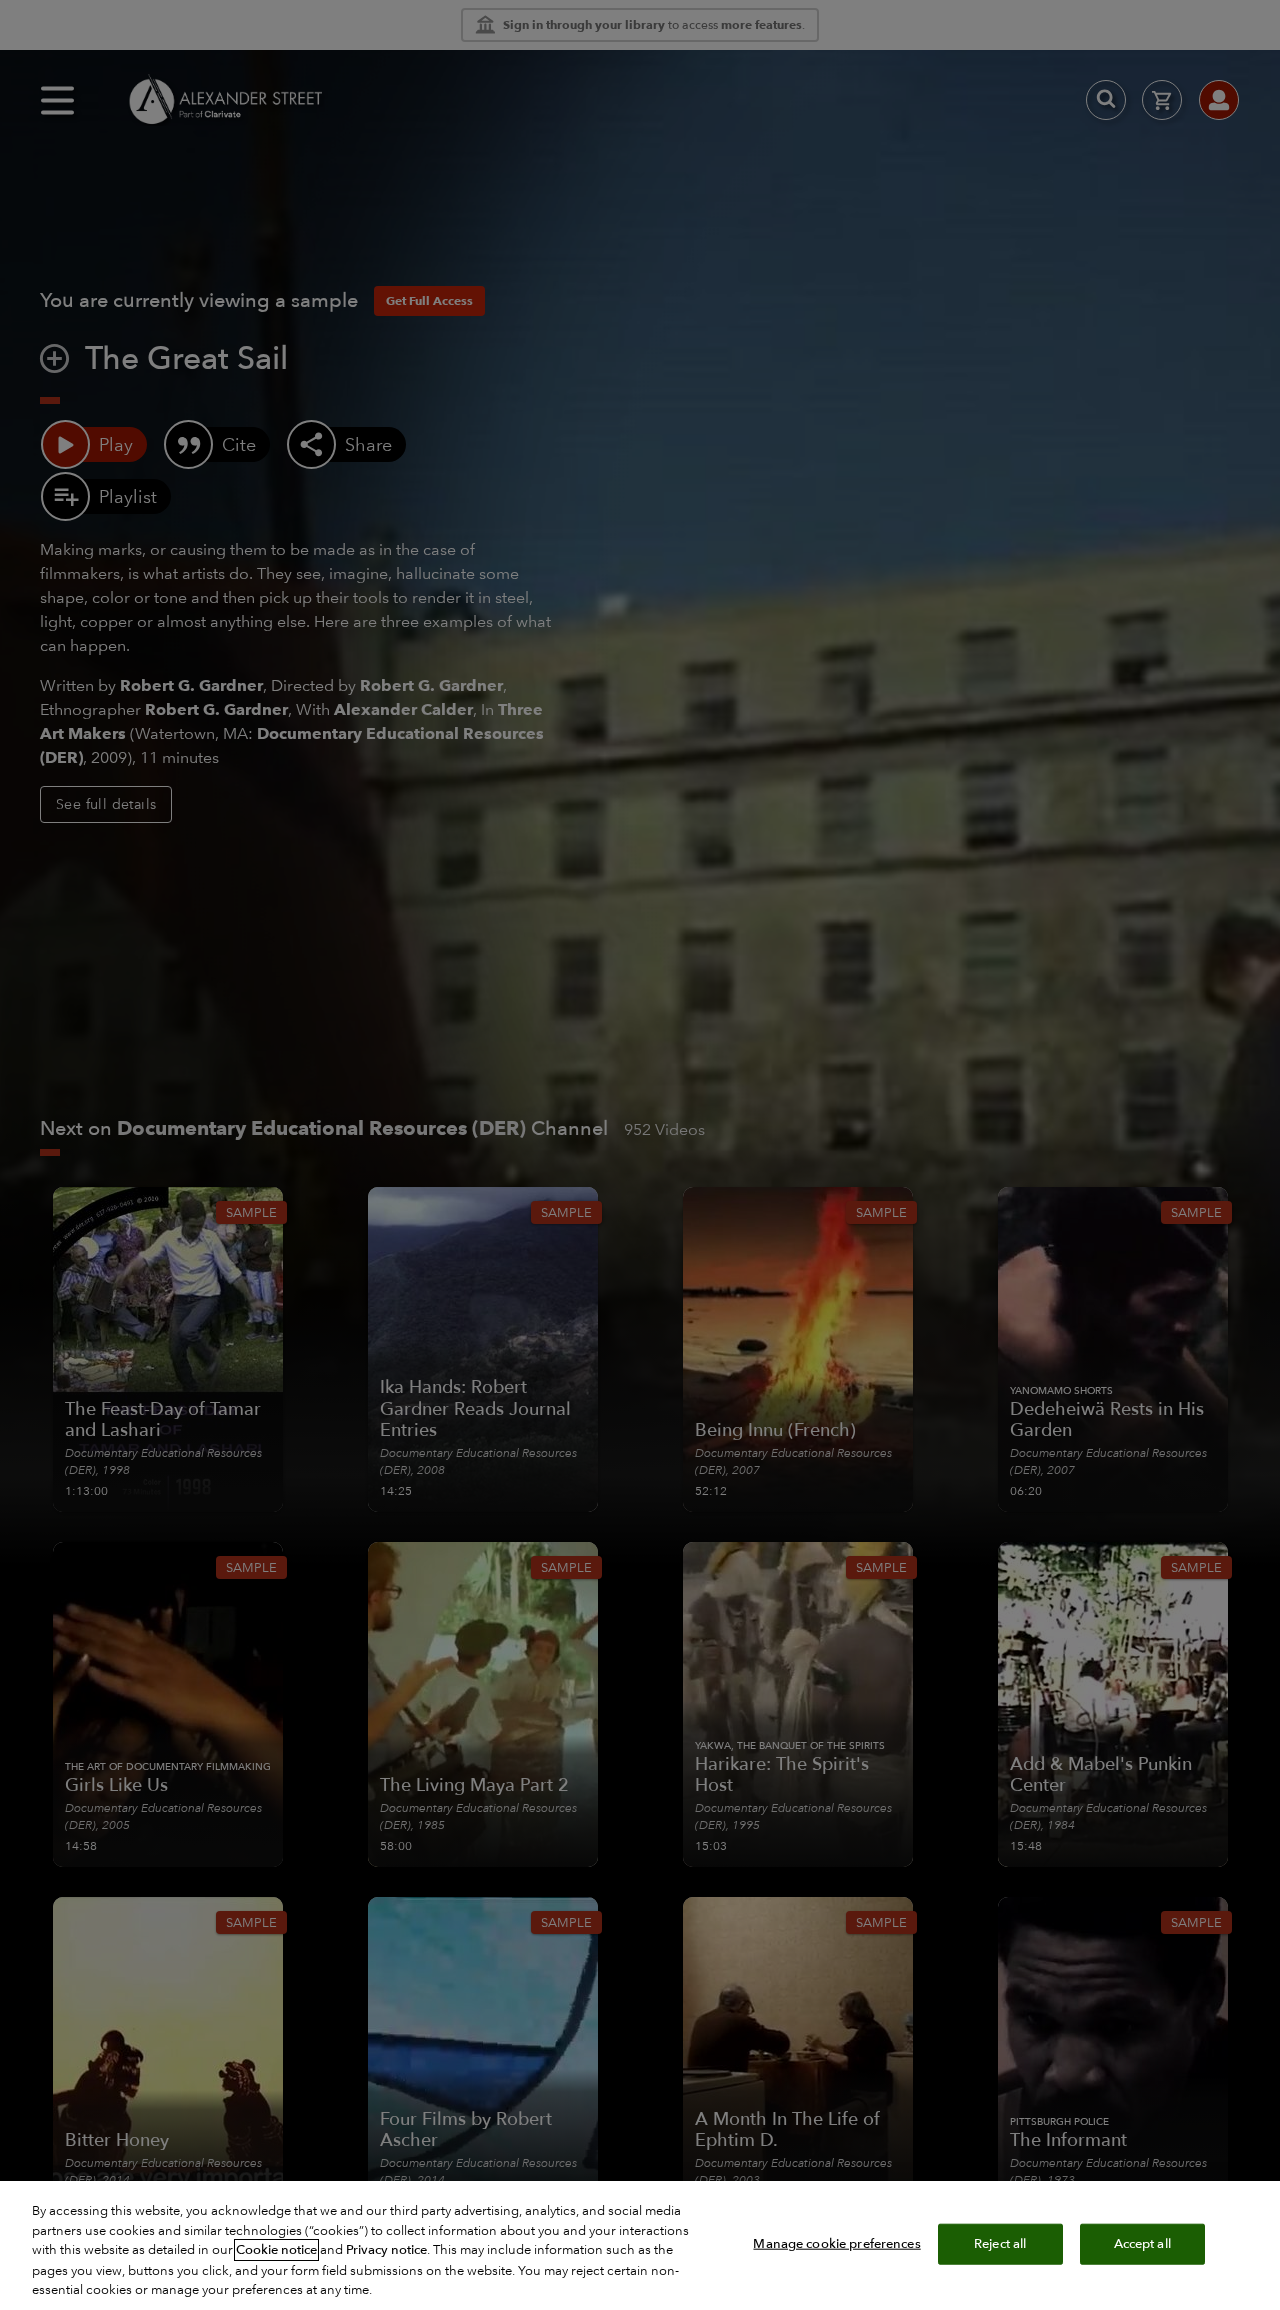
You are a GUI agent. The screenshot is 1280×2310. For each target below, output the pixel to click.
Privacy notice (386, 2250)
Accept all (1142, 2243)
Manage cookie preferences (836, 2243)
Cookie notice (276, 2250)
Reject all (1000, 2243)
